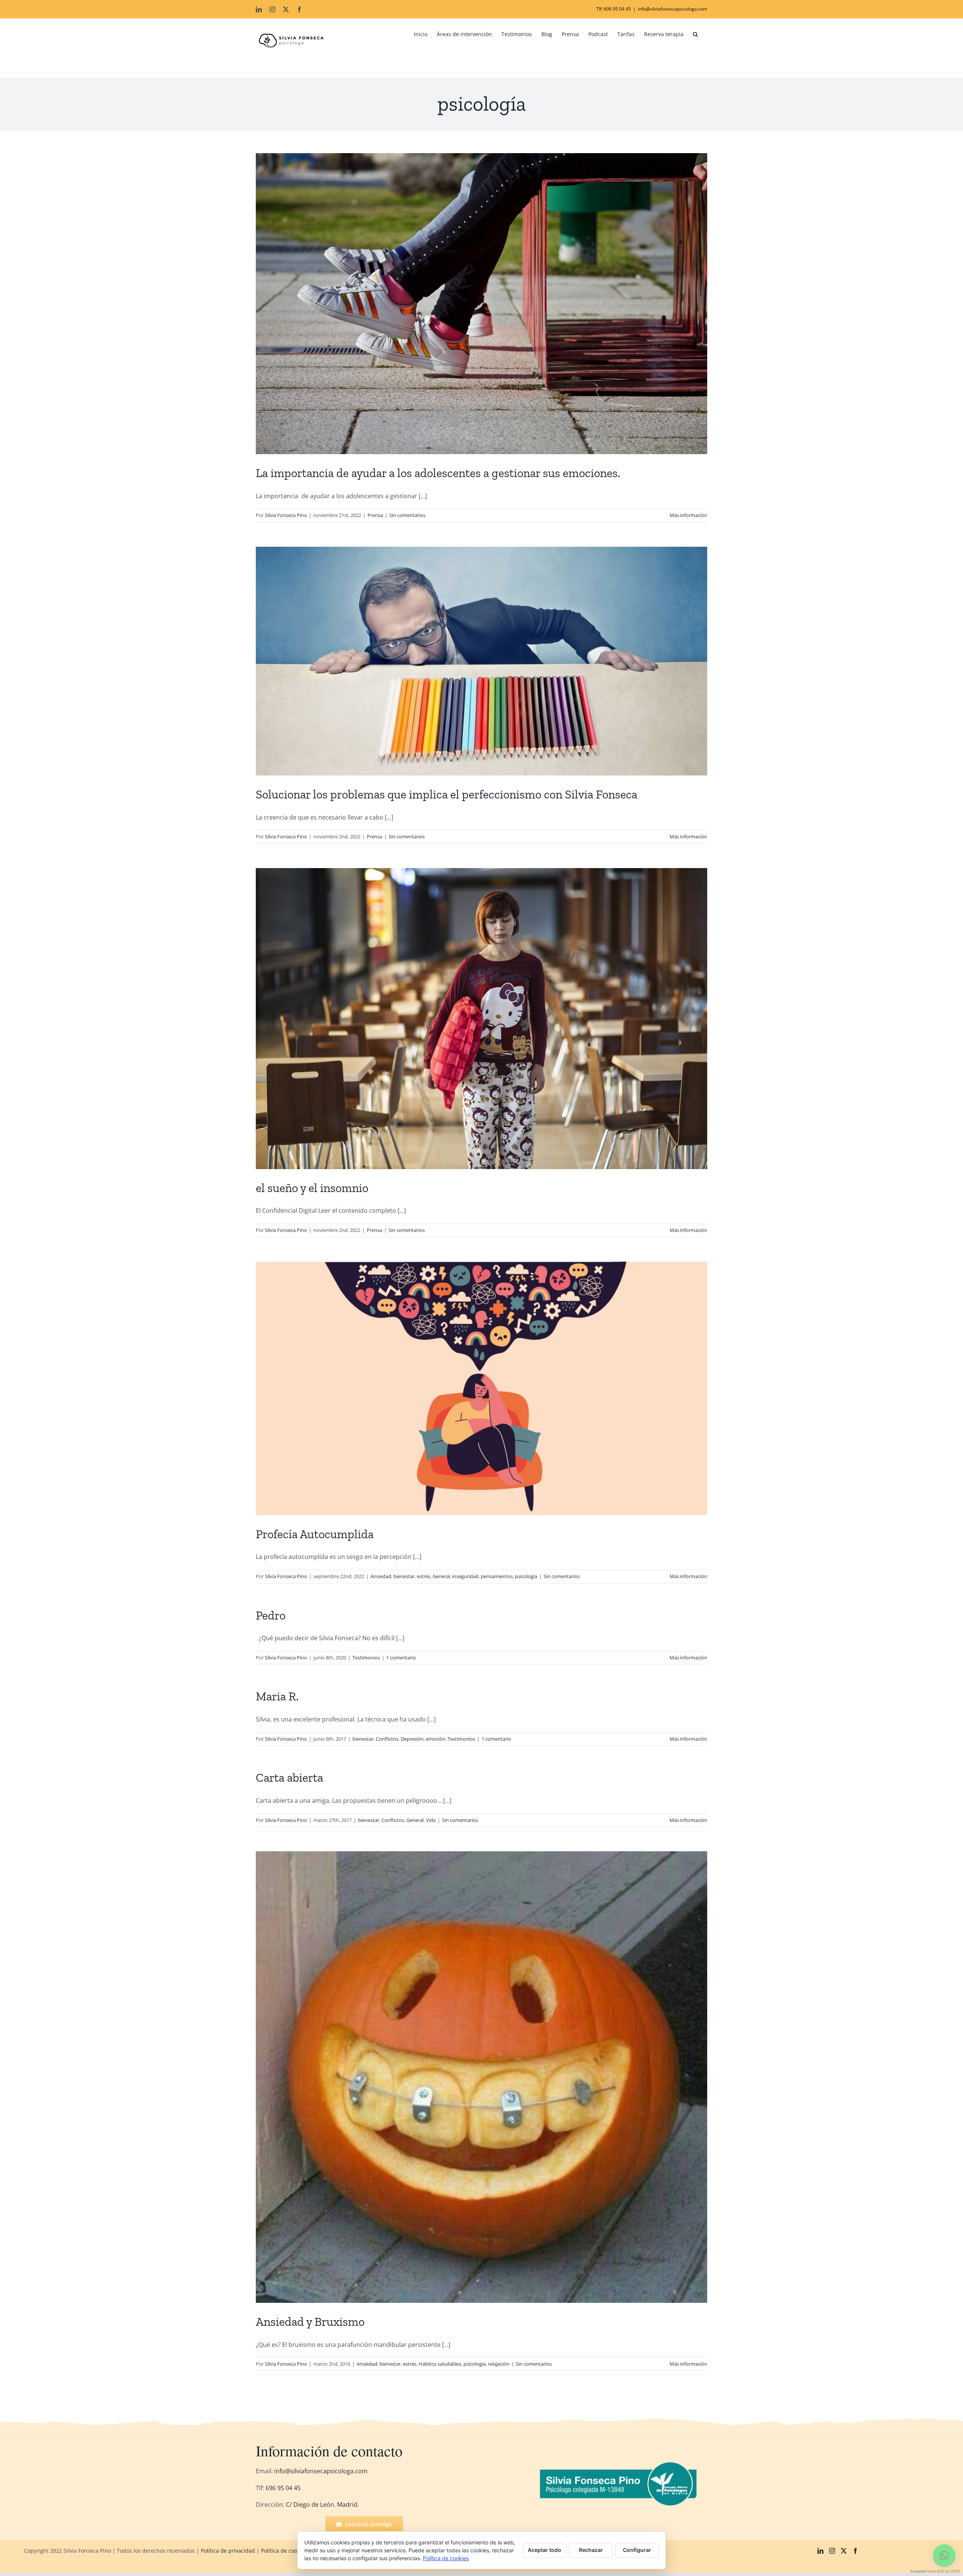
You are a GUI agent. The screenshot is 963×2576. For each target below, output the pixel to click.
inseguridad (465, 1576)
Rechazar (591, 2550)
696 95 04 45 (282, 2488)
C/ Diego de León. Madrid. (322, 2505)
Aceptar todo (545, 2550)
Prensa (375, 515)
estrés (424, 1576)
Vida (431, 1820)
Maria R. (277, 1696)
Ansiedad (381, 1576)
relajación (499, 2364)
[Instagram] (832, 2551)
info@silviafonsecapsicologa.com (673, 9)
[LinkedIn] (820, 2551)
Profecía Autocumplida (315, 1534)
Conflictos (387, 1739)
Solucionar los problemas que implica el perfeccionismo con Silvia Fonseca (447, 794)
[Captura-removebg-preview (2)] (620, 2464)
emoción (436, 1739)
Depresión (412, 1739)
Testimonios (366, 1658)
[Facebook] (855, 2551)
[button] (695, 34)
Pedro (271, 1615)
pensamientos (497, 1576)
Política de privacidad (228, 2551)
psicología (526, 1576)
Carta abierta (289, 1778)
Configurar (637, 2550)
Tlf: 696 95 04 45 (614, 9)
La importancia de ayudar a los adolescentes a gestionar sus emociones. (438, 473)
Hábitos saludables (440, 2364)
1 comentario (401, 1658)
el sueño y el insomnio (312, 1188)
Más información (688, 515)
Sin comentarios (407, 515)
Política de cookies (284, 2551)
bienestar (404, 1576)
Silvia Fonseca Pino (286, 515)
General (441, 1576)
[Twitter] (844, 2551)
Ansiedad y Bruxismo (310, 2322)
